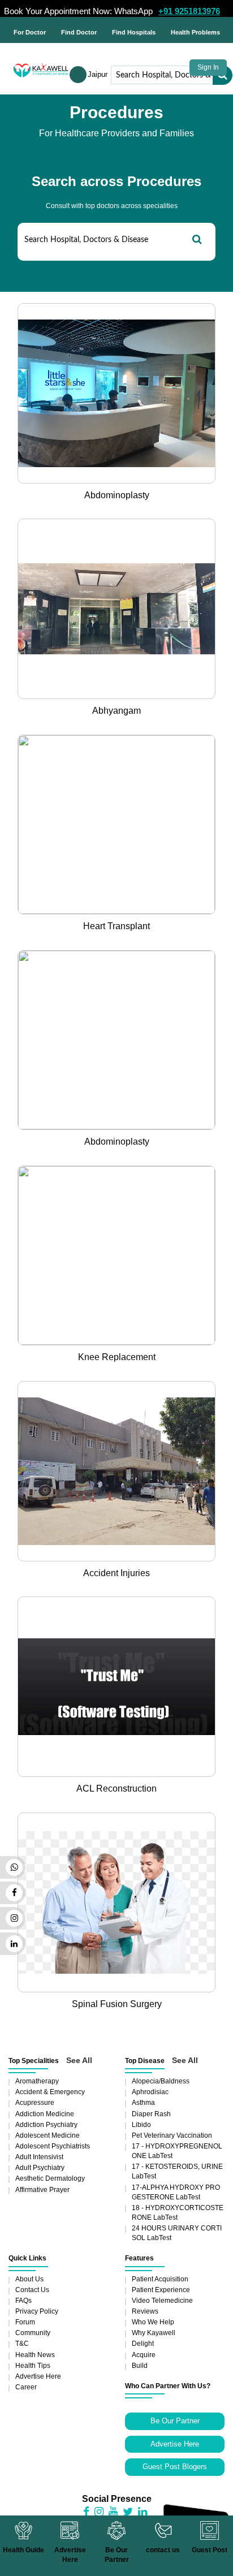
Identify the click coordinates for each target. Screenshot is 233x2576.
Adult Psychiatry (40, 2168)
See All (79, 2060)
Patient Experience (161, 2290)
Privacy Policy (37, 2311)
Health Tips (33, 2366)
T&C (22, 2344)
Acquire (144, 2355)
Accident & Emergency (50, 2092)
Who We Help (153, 2322)
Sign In (208, 67)
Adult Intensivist (39, 2157)
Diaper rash (151, 2114)
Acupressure (35, 2103)
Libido (141, 2125)
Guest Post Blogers (175, 2467)
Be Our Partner (175, 2421)
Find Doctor (79, 32)
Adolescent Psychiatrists (53, 2146)
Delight (143, 2344)
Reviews (145, 2311)
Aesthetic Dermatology (50, 2178)
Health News (35, 2355)
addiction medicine (45, 2114)
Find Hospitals (134, 32)
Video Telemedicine (162, 2301)
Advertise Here (38, 2376)
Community (33, 2333)
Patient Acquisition (160, 2279)
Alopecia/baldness (161, 2081)
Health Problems (195, 32)
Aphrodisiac (150, 2092)
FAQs (23, 2301)
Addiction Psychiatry (46, 2125)
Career (26, 2387)
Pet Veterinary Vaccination (172, 2135)
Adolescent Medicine (48, 2135)
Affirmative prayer (42, 2190)
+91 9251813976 (189, 11)
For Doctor (30, 32)
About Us (29, 2279)
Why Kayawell (154, 2333)
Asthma (143, 2103)
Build (140, 2366)
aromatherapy (37, 2081)
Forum (25, 2322)
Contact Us (32, 2290)
